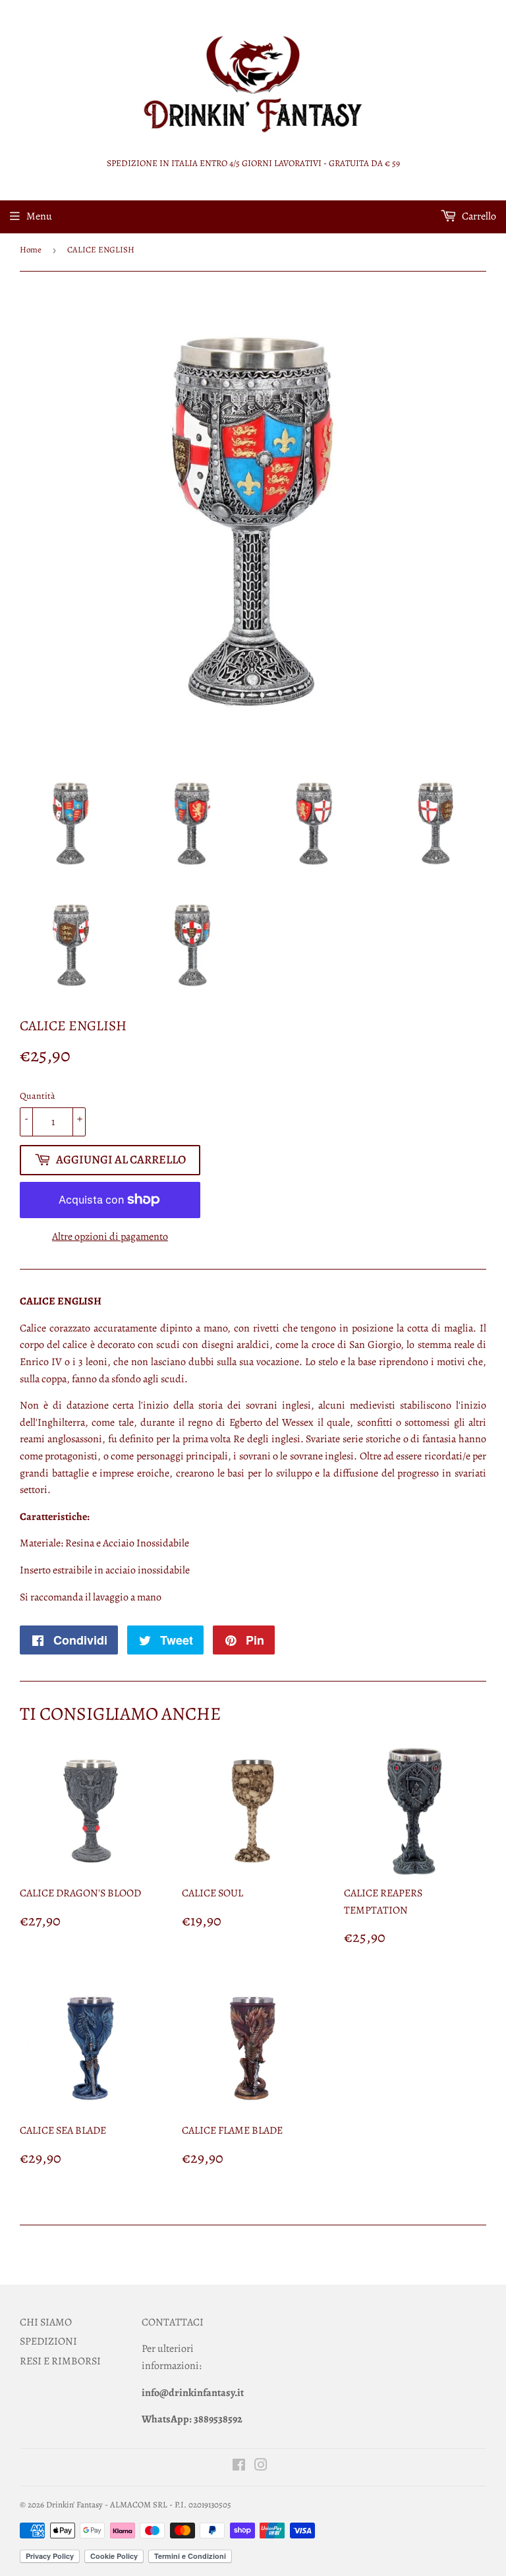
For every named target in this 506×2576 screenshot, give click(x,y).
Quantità (38, 1096)
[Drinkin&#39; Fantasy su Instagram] (261, 2467)
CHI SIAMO (46, 2322)
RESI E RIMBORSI (60, 2361)
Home (31, 249)
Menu (39, 216)
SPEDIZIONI (48, 2341)
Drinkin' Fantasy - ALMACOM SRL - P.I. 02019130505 (139, 2504)
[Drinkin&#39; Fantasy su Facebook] (239, 2467)
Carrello (478, 216)
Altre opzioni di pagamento (110, 1237)
